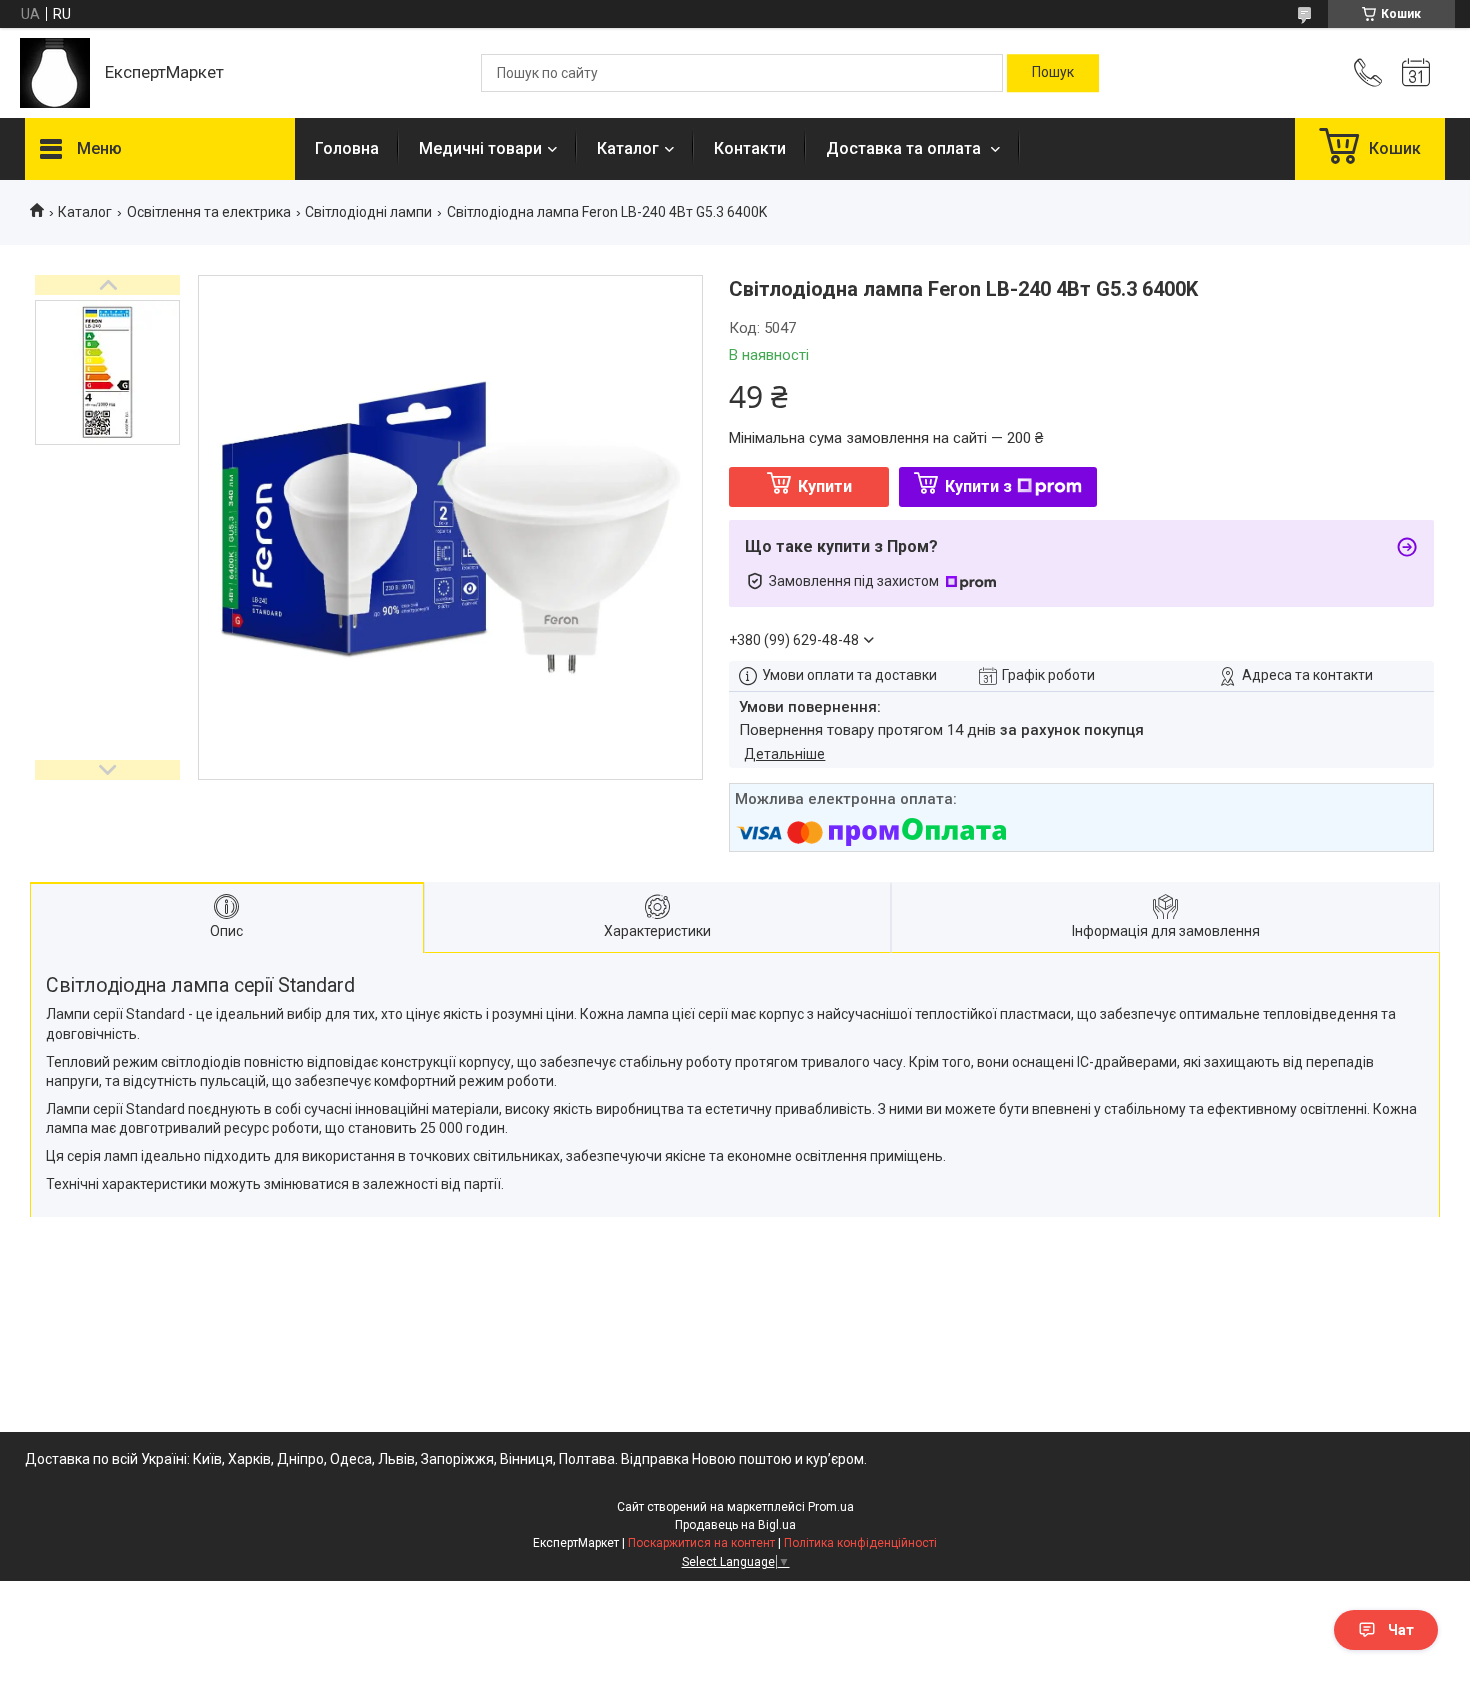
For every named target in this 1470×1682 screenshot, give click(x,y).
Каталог (628, 148)
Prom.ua (831, 1507)
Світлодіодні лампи (368, 212)
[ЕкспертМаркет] (55, 73)
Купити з (978, 486)
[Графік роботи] (1416, 73)
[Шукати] (1053, 73)
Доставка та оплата (905, 148)
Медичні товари (480, 148)
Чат (1401, 1630)
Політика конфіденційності (860, 1543)
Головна (347, 148)
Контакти (750, 148)
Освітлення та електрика (209, 212)
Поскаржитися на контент (701, 1543)
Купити (825, 486)
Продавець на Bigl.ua (735, 1525)
